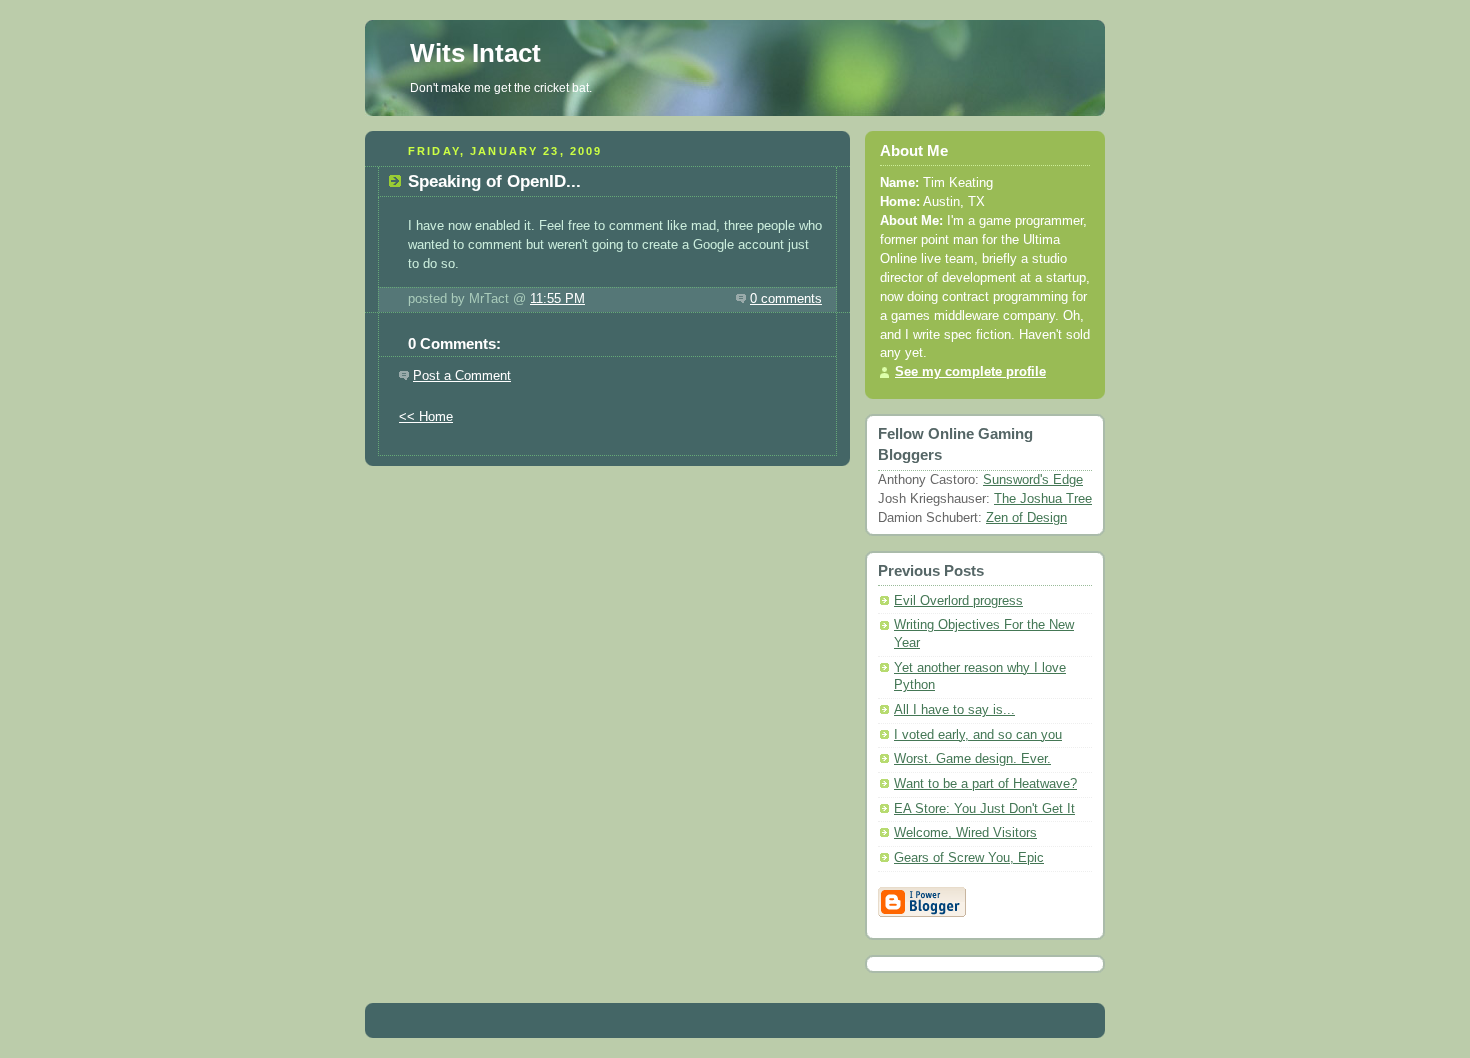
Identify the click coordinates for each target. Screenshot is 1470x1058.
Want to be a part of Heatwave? (985, 784)
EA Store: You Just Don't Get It (984, 809)
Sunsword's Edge (1033, 480)
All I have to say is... (954, 710)
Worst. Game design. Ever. (972, 759)
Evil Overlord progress (958, 601)
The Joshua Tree (1043, 499)
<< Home (426, 417)
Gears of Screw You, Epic (969, 858)
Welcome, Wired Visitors (965, 833)
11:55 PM (557, 299)
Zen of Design (1026, 518)
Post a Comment (462, 376)
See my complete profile (970, 372)
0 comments (786, 299)
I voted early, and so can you (978, 735)
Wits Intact (475, 53)
